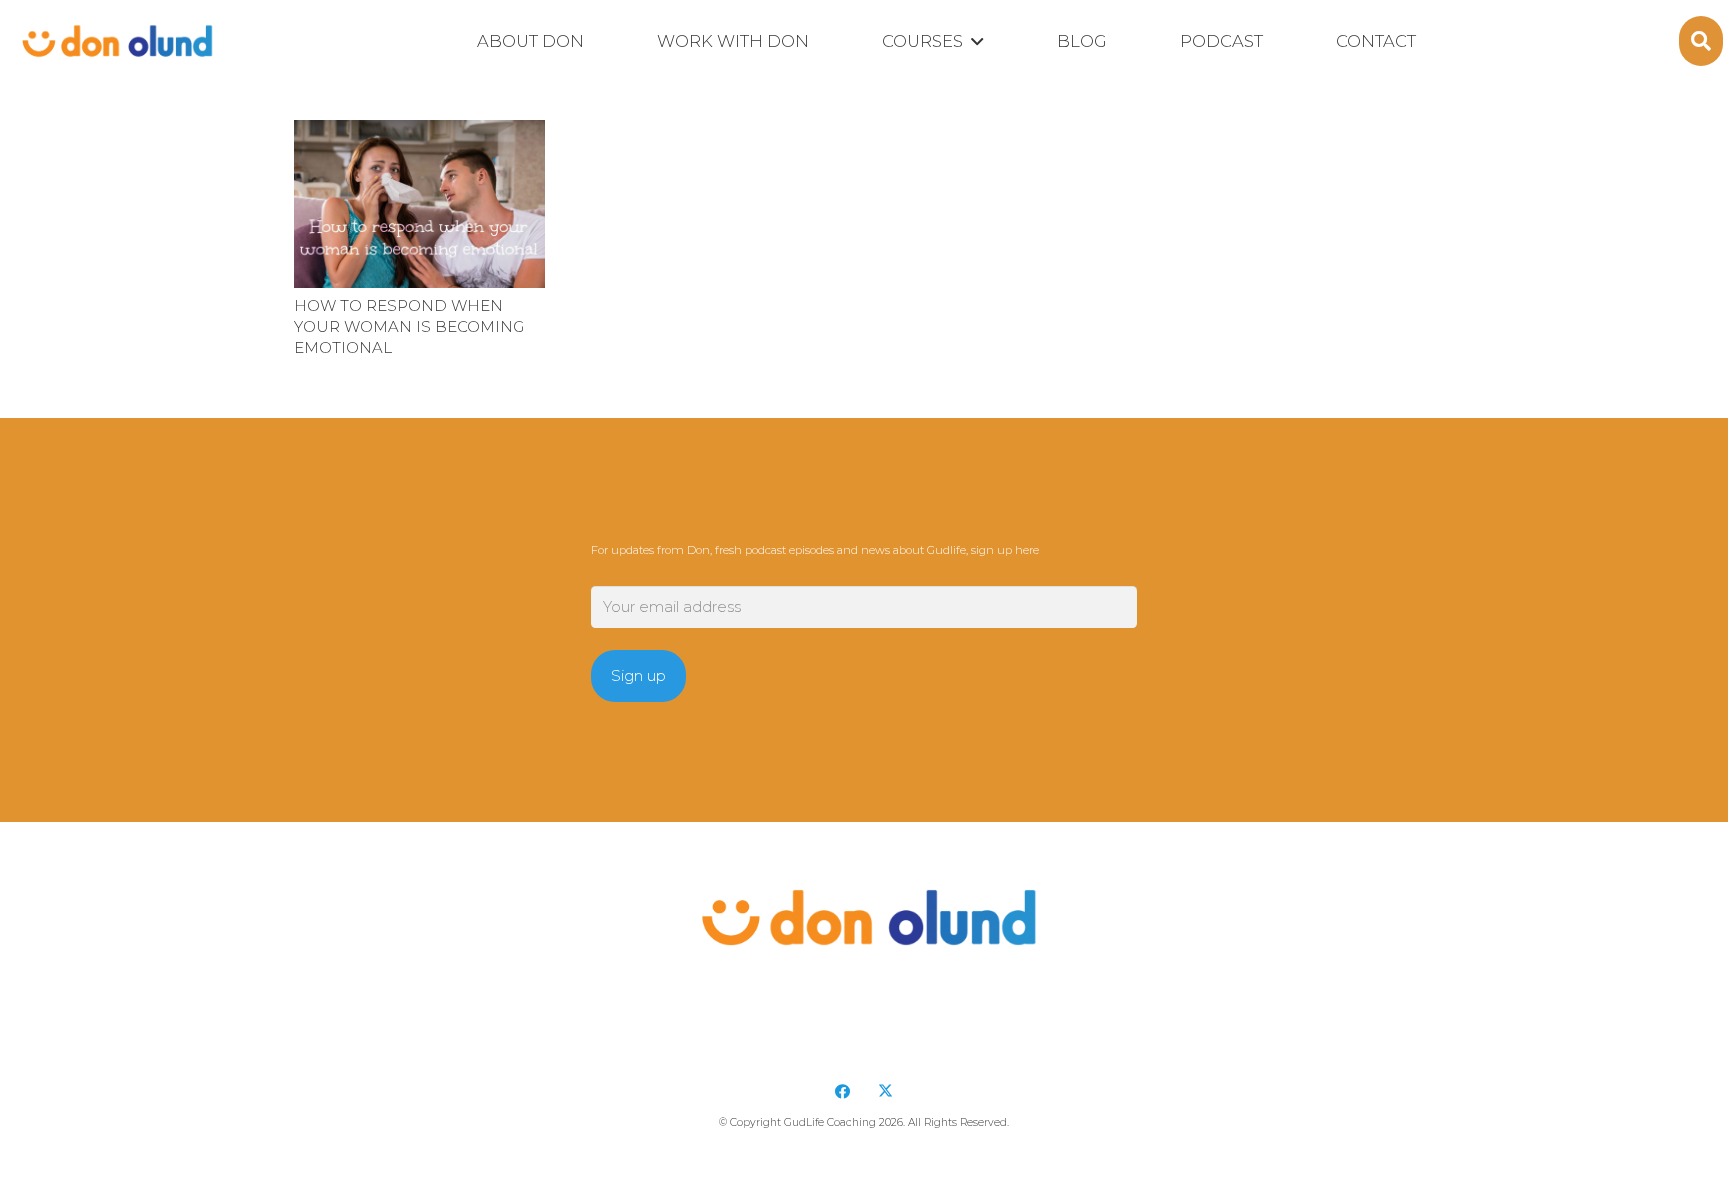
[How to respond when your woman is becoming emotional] (419, 204)
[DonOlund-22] (114, 41)
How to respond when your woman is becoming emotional (409, 326)
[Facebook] (843, 1092)
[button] (973, 42)
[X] (886, 1092)
